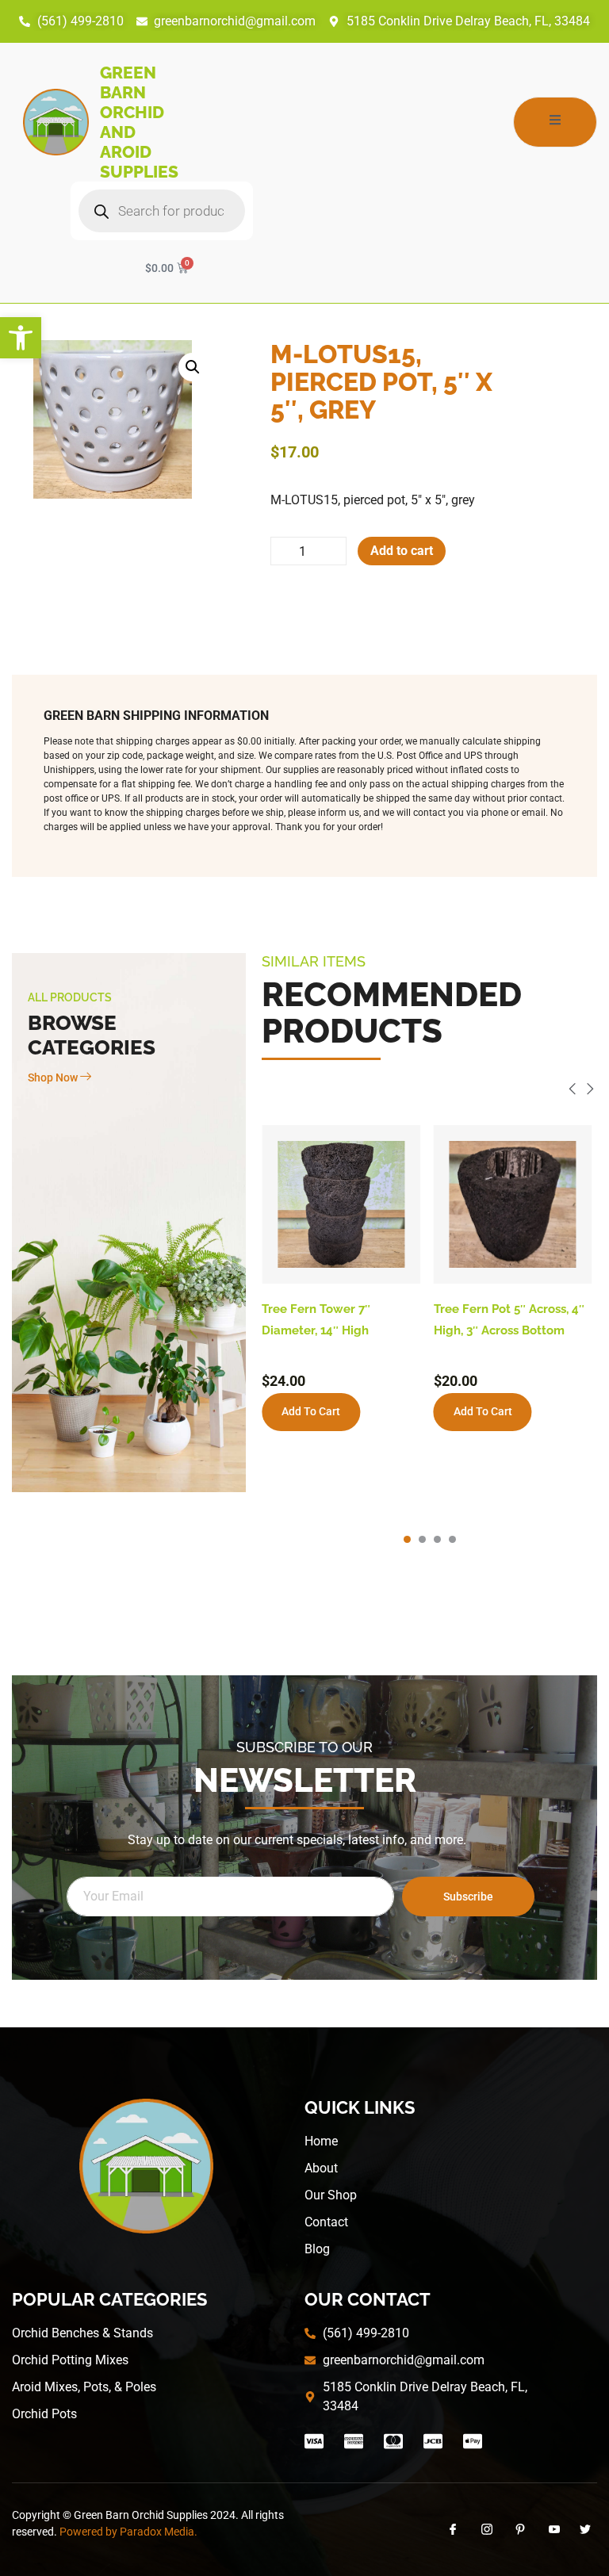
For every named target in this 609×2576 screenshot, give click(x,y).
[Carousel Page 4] (452, 1539)
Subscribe (468, 1897)
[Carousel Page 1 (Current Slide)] (407, 1539)
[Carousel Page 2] (422, 1539)
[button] (21, 338)
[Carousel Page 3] (437, 1539)
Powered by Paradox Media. (128, 2532)
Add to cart (402, 551)
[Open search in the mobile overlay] (162, 211)
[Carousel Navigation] (429, 1091)
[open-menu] (555, 122)
